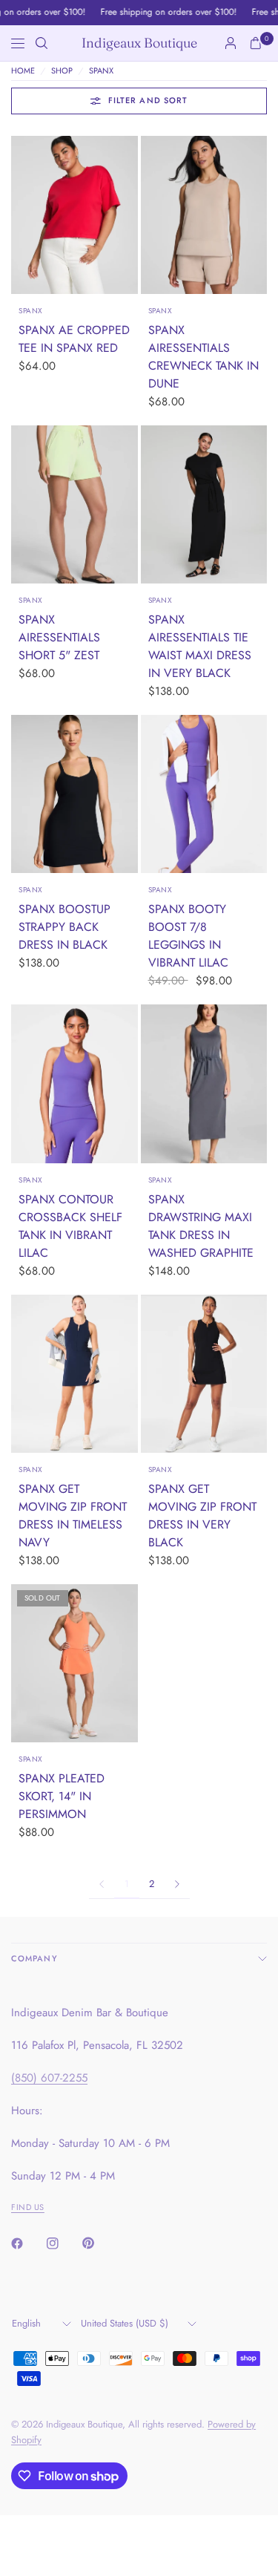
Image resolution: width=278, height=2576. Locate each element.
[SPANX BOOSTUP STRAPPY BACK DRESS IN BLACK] (75, 794)
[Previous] (22, 215)
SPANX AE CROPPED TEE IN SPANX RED (74, 339)
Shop (62, 71)
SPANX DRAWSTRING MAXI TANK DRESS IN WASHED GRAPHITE (201, 1226)
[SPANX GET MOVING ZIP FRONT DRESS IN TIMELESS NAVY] (75, 1374)
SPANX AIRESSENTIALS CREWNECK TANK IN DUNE (203, 357)
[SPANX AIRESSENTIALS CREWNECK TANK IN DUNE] (204, 215)
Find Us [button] (28, 2207)
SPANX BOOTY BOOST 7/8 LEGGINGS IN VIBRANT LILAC (188, 936)
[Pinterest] (99, 2243)
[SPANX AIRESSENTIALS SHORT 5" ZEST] (75, 504)
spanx (101, 71)
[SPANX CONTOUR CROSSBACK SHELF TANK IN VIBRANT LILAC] (75, 1083)
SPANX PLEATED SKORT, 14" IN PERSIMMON (62, 1796)
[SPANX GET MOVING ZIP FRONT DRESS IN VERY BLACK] (204, 1374)
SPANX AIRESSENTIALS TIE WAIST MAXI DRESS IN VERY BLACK (200, 646)
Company (34, 1958)
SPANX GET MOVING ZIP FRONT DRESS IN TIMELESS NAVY (73, 1516)
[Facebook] (27, 2243)
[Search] (42, 43)
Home (23, 71)
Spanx (31, 311)
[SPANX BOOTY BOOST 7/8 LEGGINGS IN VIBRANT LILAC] (204, 794)
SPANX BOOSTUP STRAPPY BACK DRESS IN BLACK (64, 927)
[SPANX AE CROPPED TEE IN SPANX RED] (75, 215)
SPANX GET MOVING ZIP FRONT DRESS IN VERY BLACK (202, 1516)
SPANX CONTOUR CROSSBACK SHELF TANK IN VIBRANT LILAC (70, 1226)
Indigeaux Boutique (139, 43)
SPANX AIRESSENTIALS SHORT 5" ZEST (59, 637)
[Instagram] (63, 2243)
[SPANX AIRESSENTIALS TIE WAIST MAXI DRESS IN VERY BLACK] (204, 504)
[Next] (127, 215)
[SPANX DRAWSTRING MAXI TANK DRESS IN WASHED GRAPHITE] (204, 1083)
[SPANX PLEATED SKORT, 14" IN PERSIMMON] (75, 1663)
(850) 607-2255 (49, 2078)
